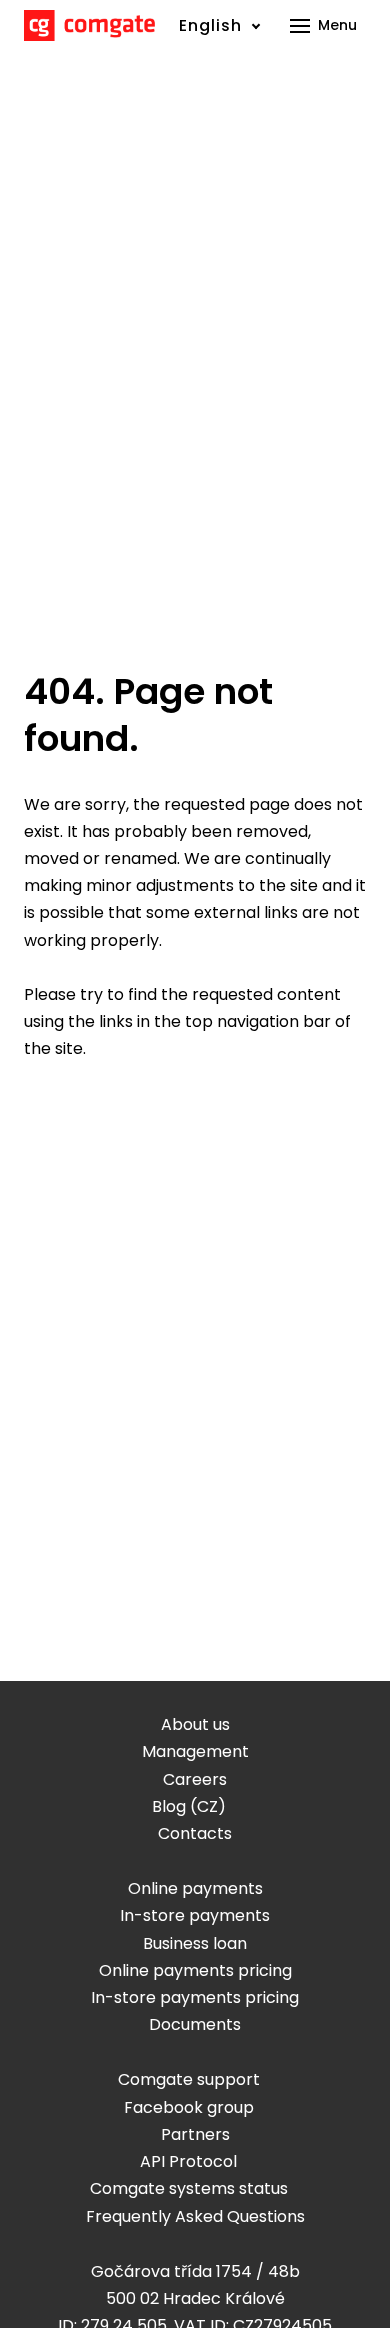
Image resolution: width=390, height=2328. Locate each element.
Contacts (195, 1833)
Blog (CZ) (189, 1806)
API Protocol (188, 2161)
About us (195, 1724)
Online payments (195, 1888)
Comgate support (189, 2079)
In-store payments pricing (195, 1997)
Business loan (195, 1943)
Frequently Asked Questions (195, 2216)
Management (195, 1751)
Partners (195, 2134)
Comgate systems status (189, 2188)
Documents (195, 2024)
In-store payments (195, 1915)
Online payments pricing (195, 1970)
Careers (195, 1779)
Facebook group (189, 2107)
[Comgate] (89, 25)
